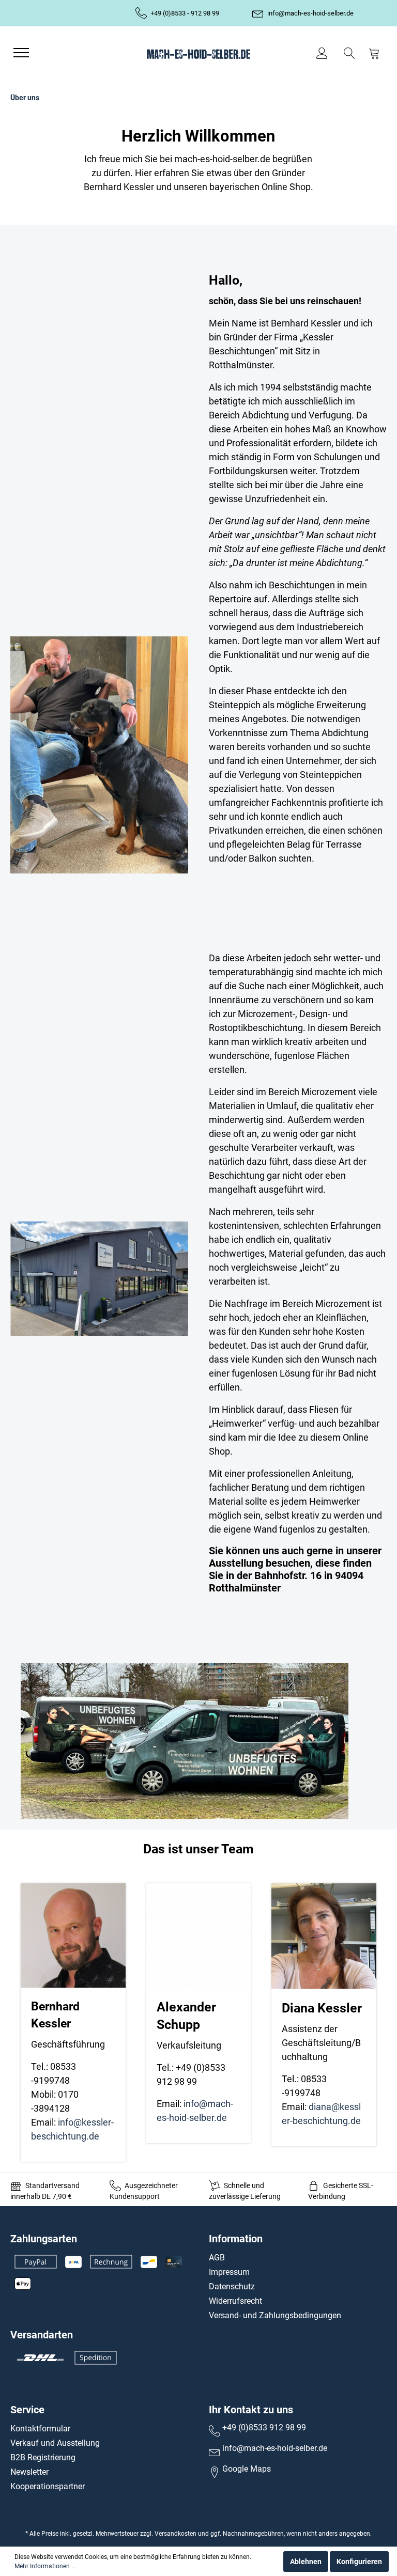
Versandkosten (175, 2534)
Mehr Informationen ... (45, 2566)
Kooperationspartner (48, 2486)
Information (236, 2239)
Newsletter (29, 2472)
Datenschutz (232, 2286)
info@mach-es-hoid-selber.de (310, 13)
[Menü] (21, 53)
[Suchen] (349, 53)
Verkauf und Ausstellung (55, 2443)
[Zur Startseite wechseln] (198, 53)
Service (27, 2410)
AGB (217, 2258)
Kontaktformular (40, 2429)
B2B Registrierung (43, 2457)
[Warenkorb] (374, 53)
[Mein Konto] (323, 53)
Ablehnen (306, 2562)
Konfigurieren (359, 2562)
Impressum (229, 2272)
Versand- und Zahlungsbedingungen (275, 2315)
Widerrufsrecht (235, 2301)
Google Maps (247, 2469)
